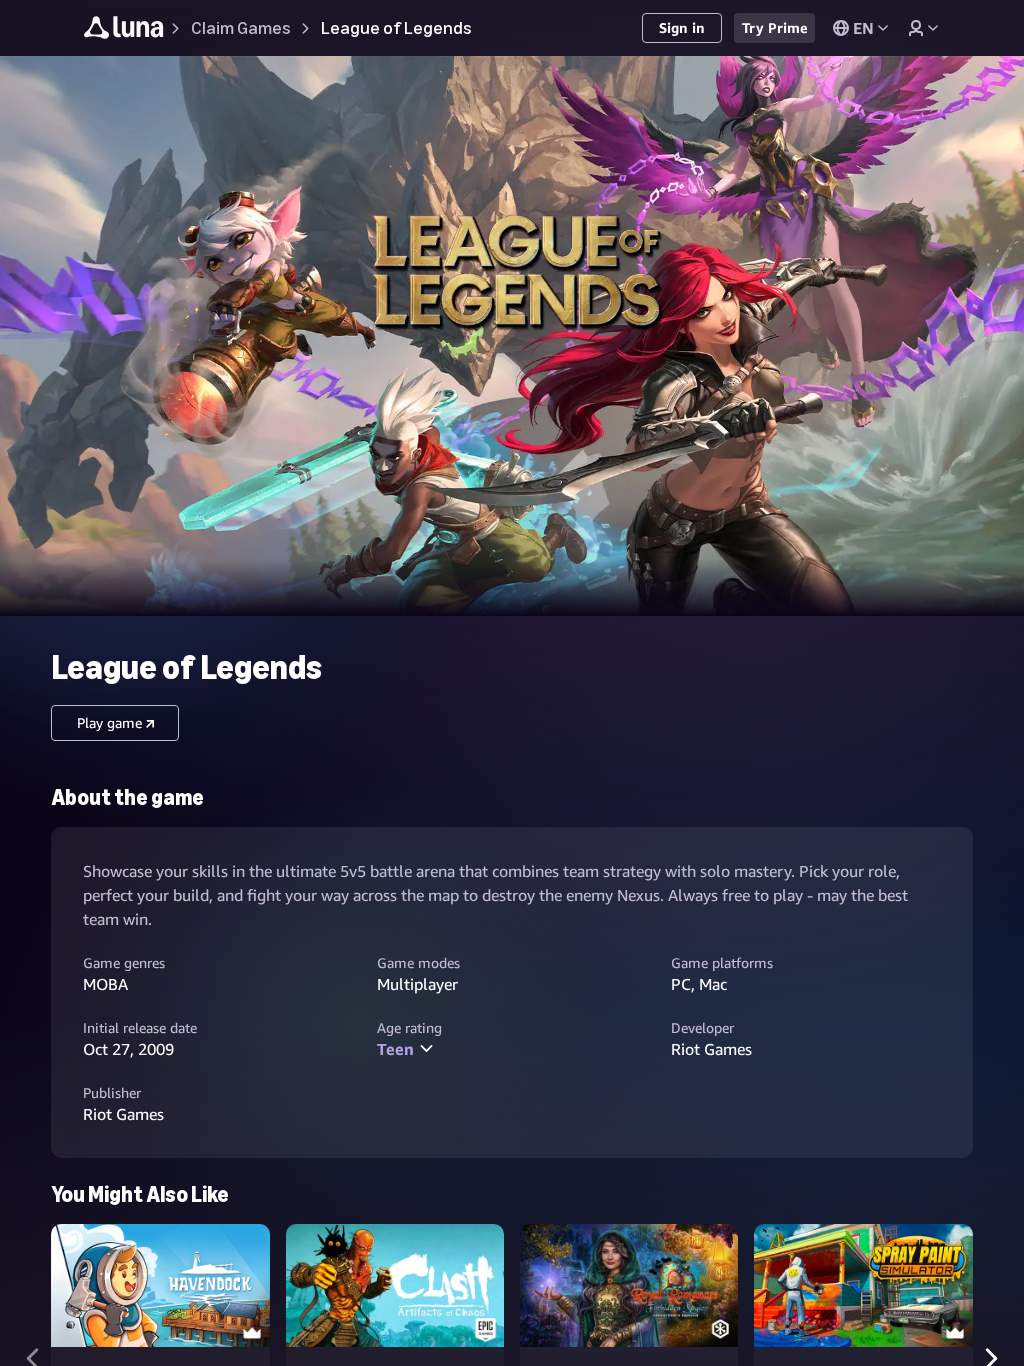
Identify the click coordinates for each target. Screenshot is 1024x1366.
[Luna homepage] (124, 30)
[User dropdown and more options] (923, 28)
